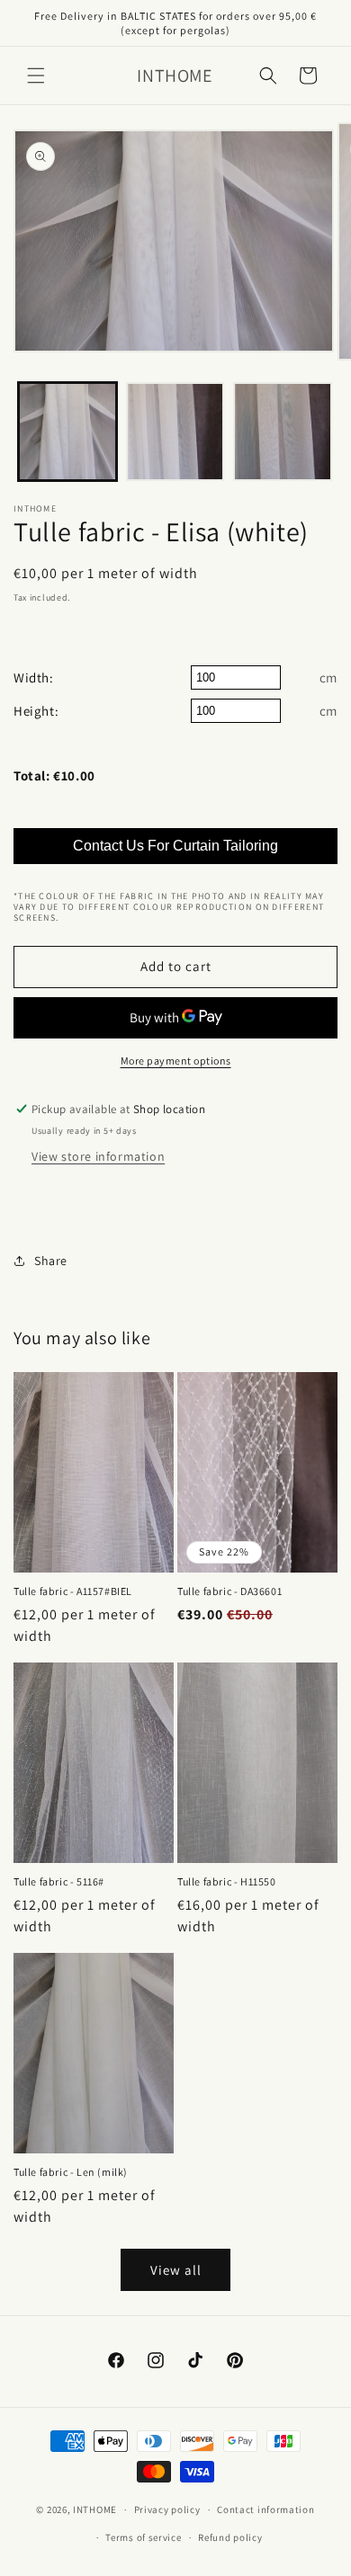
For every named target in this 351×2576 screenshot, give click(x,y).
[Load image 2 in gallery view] (175, 432)
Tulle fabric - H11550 (227, 1881)
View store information (98, 1156)
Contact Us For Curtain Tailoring (175, 846)
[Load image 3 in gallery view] (283, 432)
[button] (36, 76)
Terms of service (143, 2537)
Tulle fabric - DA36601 (229, 1591)
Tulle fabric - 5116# (59, 1881)
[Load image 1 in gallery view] (67, 432)
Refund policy (230, 2537)
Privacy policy (167, 2509)
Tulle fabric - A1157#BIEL (73, 1591)
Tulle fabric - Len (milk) (71, 2172)
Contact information (265, 2509)
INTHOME (95, 2509)
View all (176, 2270)
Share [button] (51, 1261)
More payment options (176, 1061)
